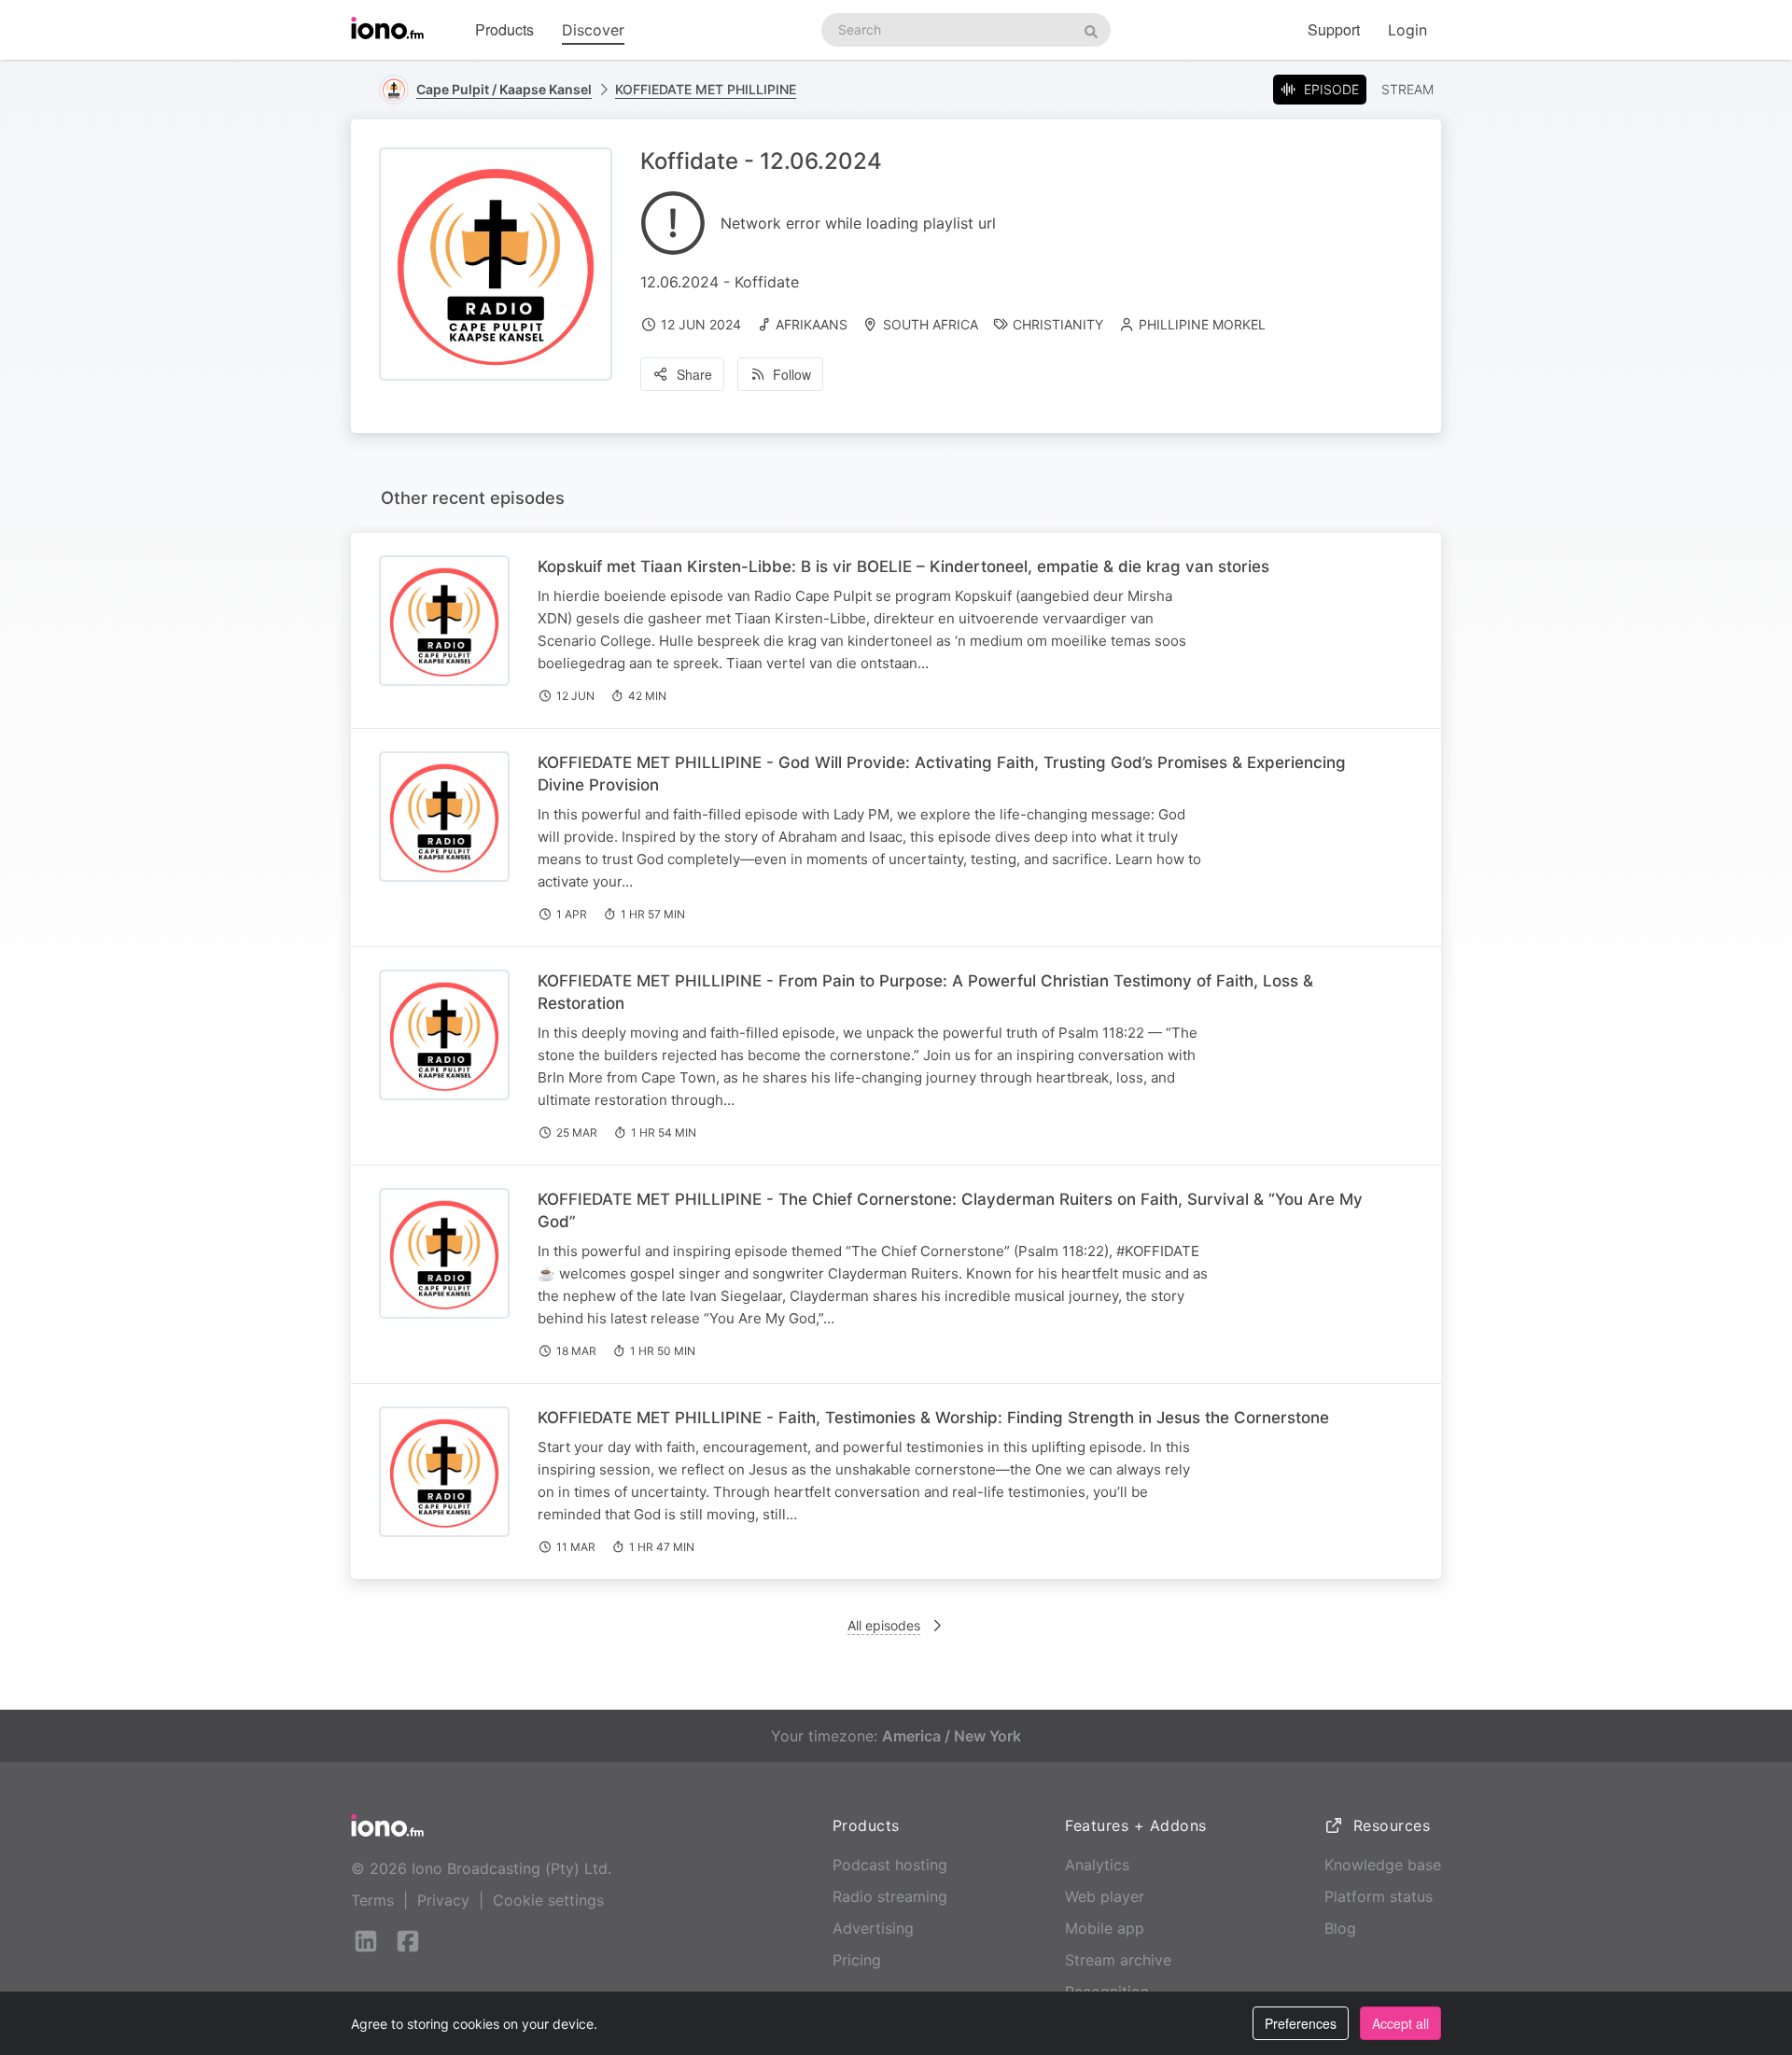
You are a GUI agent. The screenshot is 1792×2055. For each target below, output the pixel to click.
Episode (1331, 89)
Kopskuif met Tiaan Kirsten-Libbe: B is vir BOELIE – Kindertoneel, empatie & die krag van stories (903, 566)
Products (504, 29)
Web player (1105, 1896)
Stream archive (1118, 1960)
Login (1407, 30)
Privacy (443, 1900)
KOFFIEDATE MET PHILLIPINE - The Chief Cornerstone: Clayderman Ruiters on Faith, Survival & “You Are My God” (950, 1210)
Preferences (1301, 2023)
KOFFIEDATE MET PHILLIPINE (706, 89)
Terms (372, 1900)
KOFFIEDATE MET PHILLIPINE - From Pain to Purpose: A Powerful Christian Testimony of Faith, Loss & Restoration (925, 992)
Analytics (1097, 1865)
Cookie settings (548, 1900)
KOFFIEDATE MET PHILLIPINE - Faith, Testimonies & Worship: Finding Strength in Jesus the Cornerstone (933, 1418)
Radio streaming (890, 1896)
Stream (1407, 89)
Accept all (1400, 2023)
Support (1334, 29)
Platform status (1379, 1896)
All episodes (884, 1625)
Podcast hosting (890, 1865)
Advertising (873, 1928)
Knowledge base (1383, 1865)
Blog (1340, 1928)
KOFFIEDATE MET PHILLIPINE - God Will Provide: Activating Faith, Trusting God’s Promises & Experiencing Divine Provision (942, 774)
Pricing (857, 1960)
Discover (593, 30)
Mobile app (1105, 1928)
